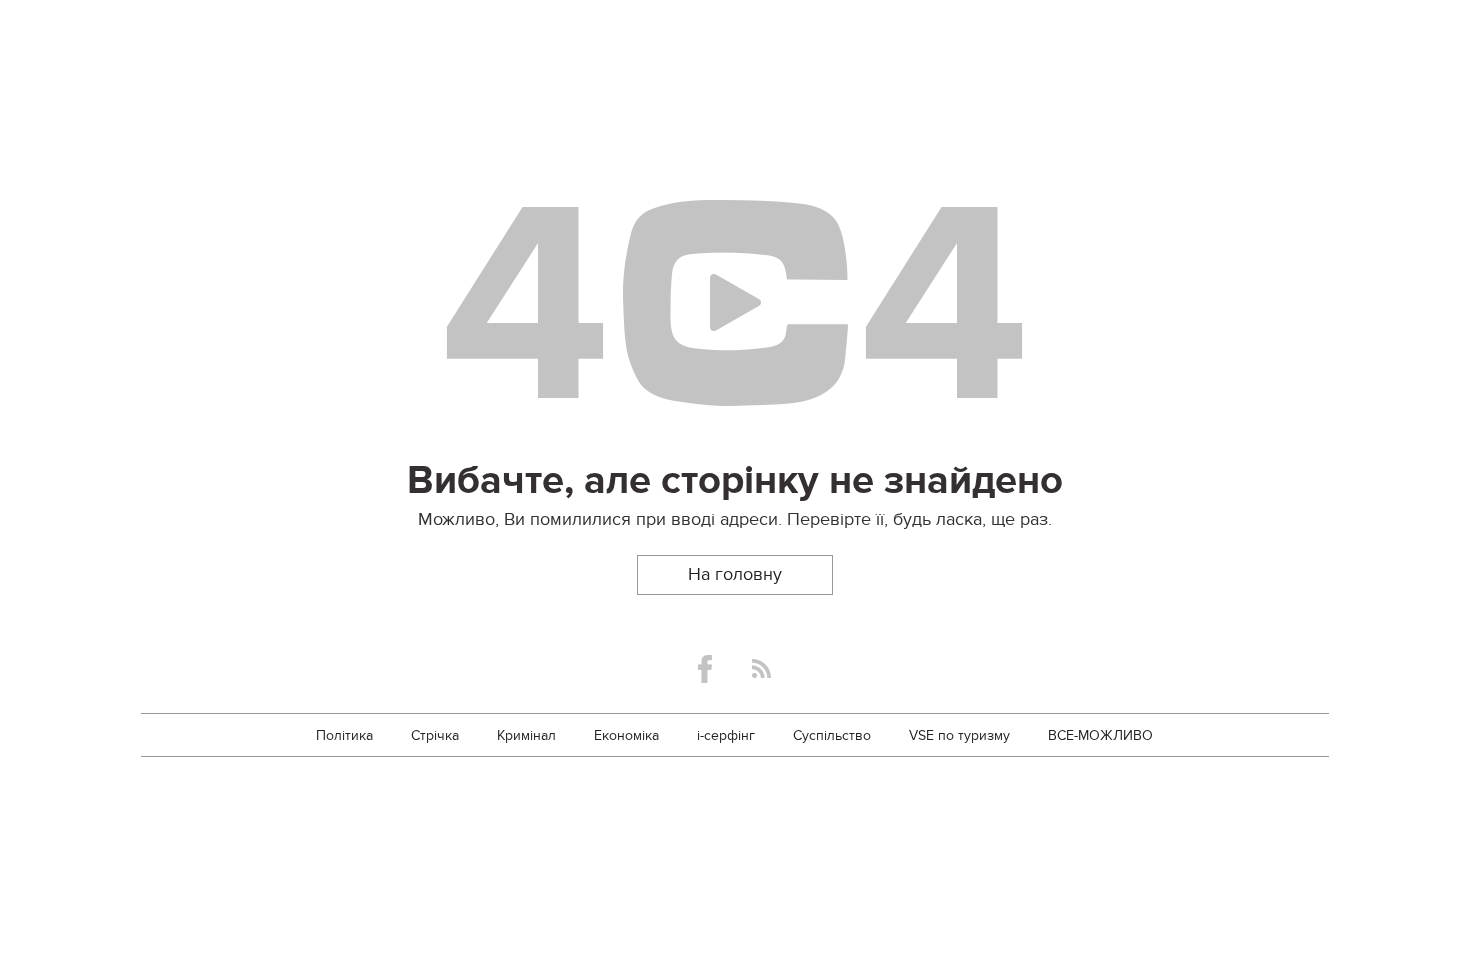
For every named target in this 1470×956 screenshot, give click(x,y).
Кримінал (526, 735)
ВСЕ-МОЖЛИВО (1100, 735)
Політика (344, 735)
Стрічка (435, 735)
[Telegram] (761, 668)
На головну (735, 574)
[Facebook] (705, 669)
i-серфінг (726, 735)
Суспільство (832, 735)
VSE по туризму (959, 735)
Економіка (626, 735)
